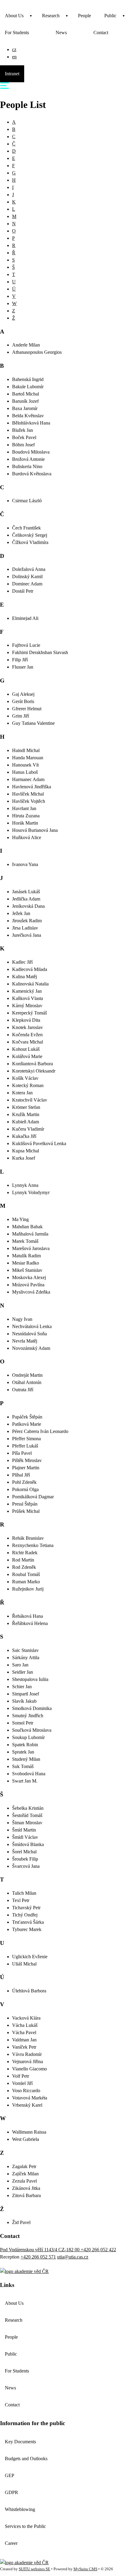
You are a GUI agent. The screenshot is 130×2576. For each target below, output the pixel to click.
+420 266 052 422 (98, 2250)
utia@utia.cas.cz (73, 2257)
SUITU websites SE (34, 2569)
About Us (14, 16)
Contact (101, 33)
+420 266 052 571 (38, 2257)
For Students (17, 33)
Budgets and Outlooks (26, 2459)
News (61, 33)
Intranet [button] (12, 74)
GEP (10, 2475)
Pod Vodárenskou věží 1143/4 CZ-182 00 (40, 2250)
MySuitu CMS (85, 2569)
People (84, 16)
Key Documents (20, 2442)
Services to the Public (25, 2526)
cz (14, 49)
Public (110, 16)
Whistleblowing (20, 2509)
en (14, 57)
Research (51, 16)
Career (11, 2543)
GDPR (11, 2492)
